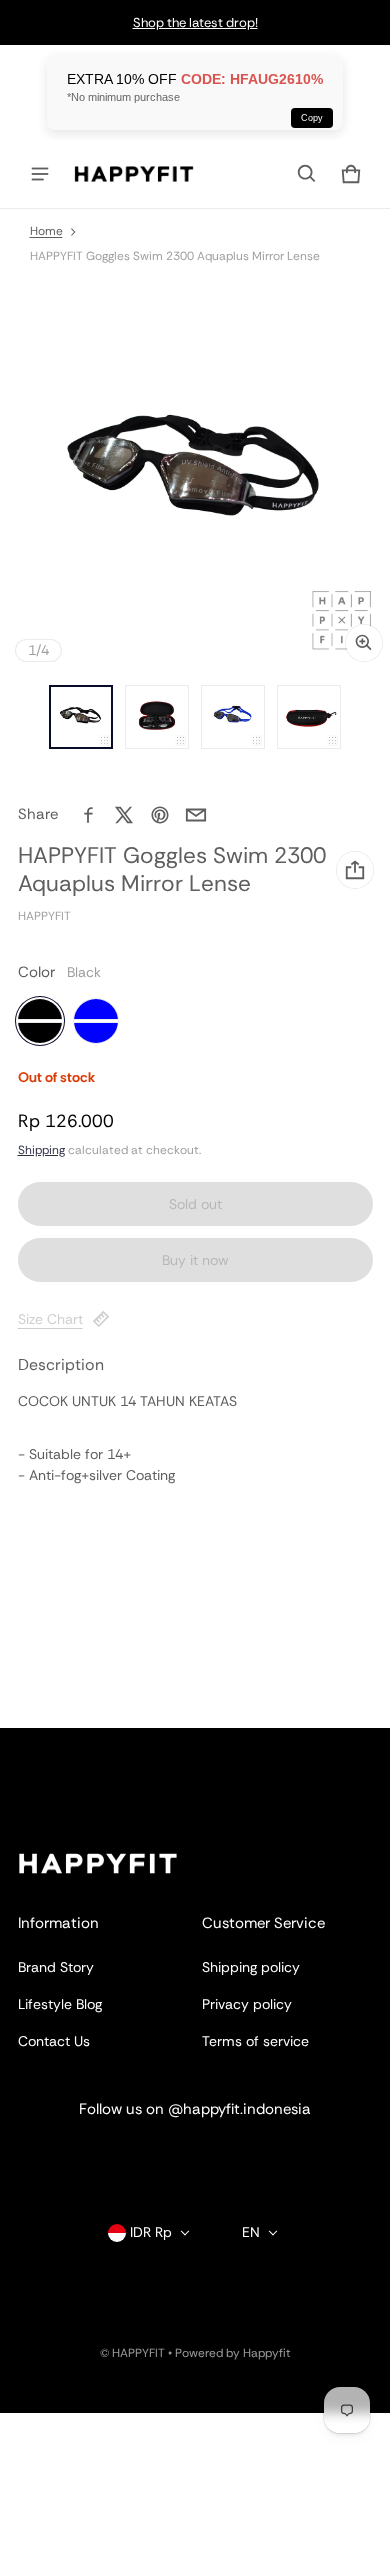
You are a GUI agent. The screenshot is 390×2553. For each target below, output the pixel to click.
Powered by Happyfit (233, 2353)
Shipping (41, 1150)
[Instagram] (135, 2157)
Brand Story (56, 1967)
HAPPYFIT (138, 2353)
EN (251, 2232)
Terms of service (255, 2041)
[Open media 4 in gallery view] (233, 717)
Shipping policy (251, 1967)
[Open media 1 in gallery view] (81, 717)
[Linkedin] (195, 2157)
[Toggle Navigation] (40, 174)
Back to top (55, 1746)
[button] (307, 174)
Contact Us (54, 2041)
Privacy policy (247, 2004)
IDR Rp (151, 2232)
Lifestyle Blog (60, 2004)
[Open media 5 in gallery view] (309, 717)
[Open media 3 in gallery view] (157, 717)
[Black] (40, 1021)
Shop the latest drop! (195, 22)
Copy (312, 118)
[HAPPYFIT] (134, 174)
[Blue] (96, 1021)
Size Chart (50, 1319)
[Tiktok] (255, 2157)
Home (46, 231)
